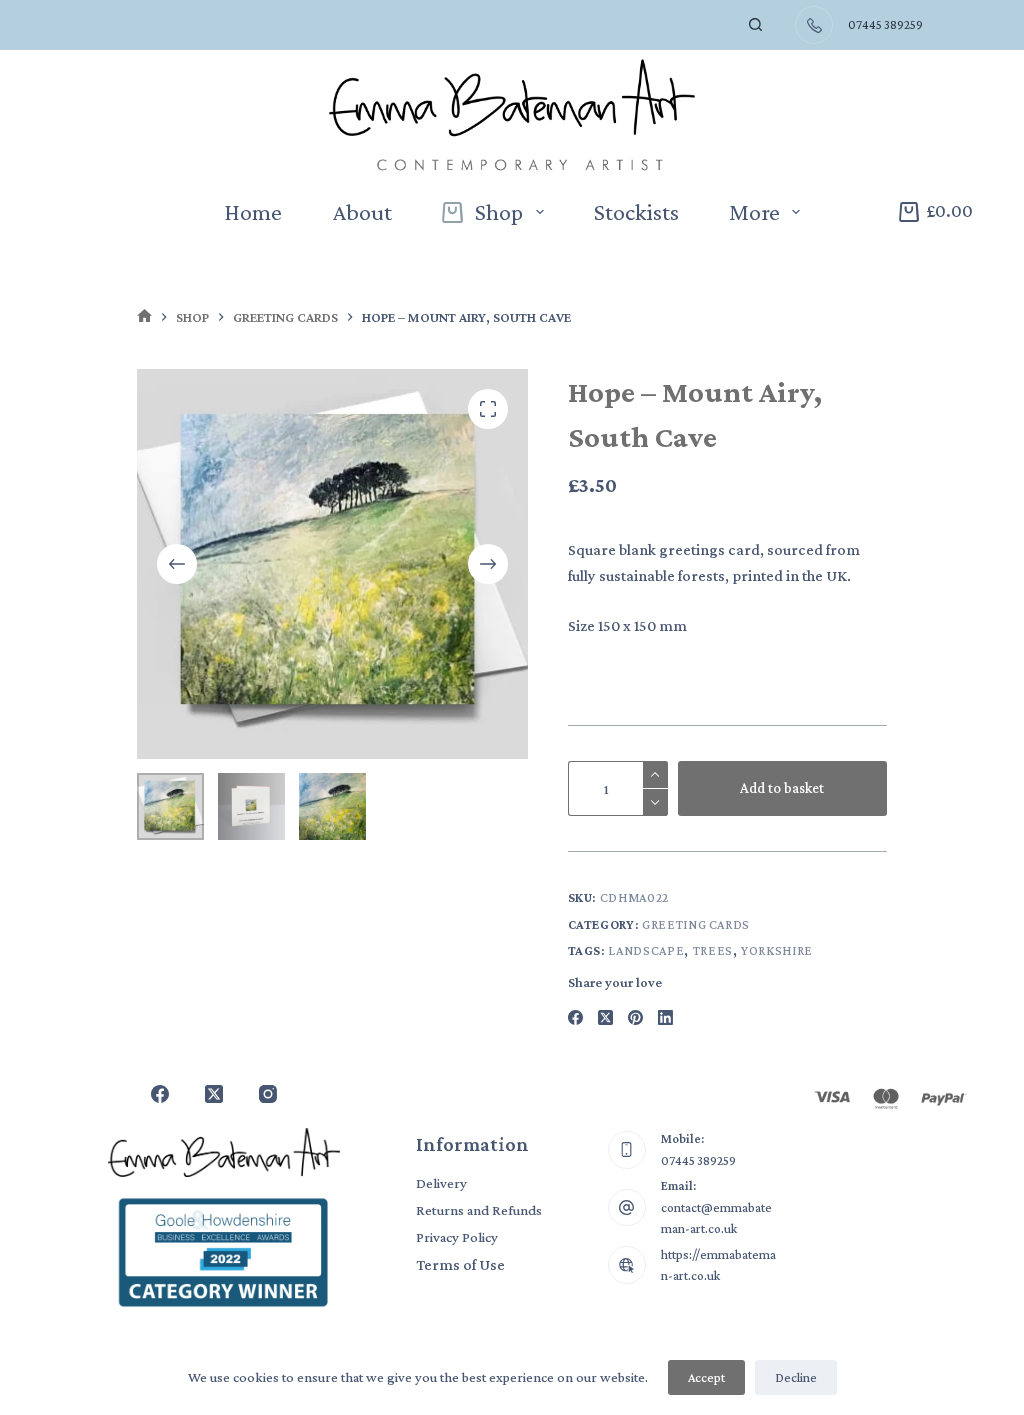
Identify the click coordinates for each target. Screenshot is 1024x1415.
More (754, 211)
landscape (646, 950)
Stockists (636, 211)
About (362, 211)
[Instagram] (268, 1094)
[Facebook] (575, 1017)
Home (253, 211)
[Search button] (755, 24)
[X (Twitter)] (605, 1017)
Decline (796, 1377)
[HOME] (144, 317)
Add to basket (782, 788)
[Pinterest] (635, 1017)
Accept (706, 1377)
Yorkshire (777, 950)
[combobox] (709, 25)
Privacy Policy (457, 1237)
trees (713, 950)
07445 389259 (698, 1160)
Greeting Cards (696, 924)
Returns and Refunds (479, 1210)
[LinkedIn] (665, 1017)
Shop (499, 211)
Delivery (441, 1183)
